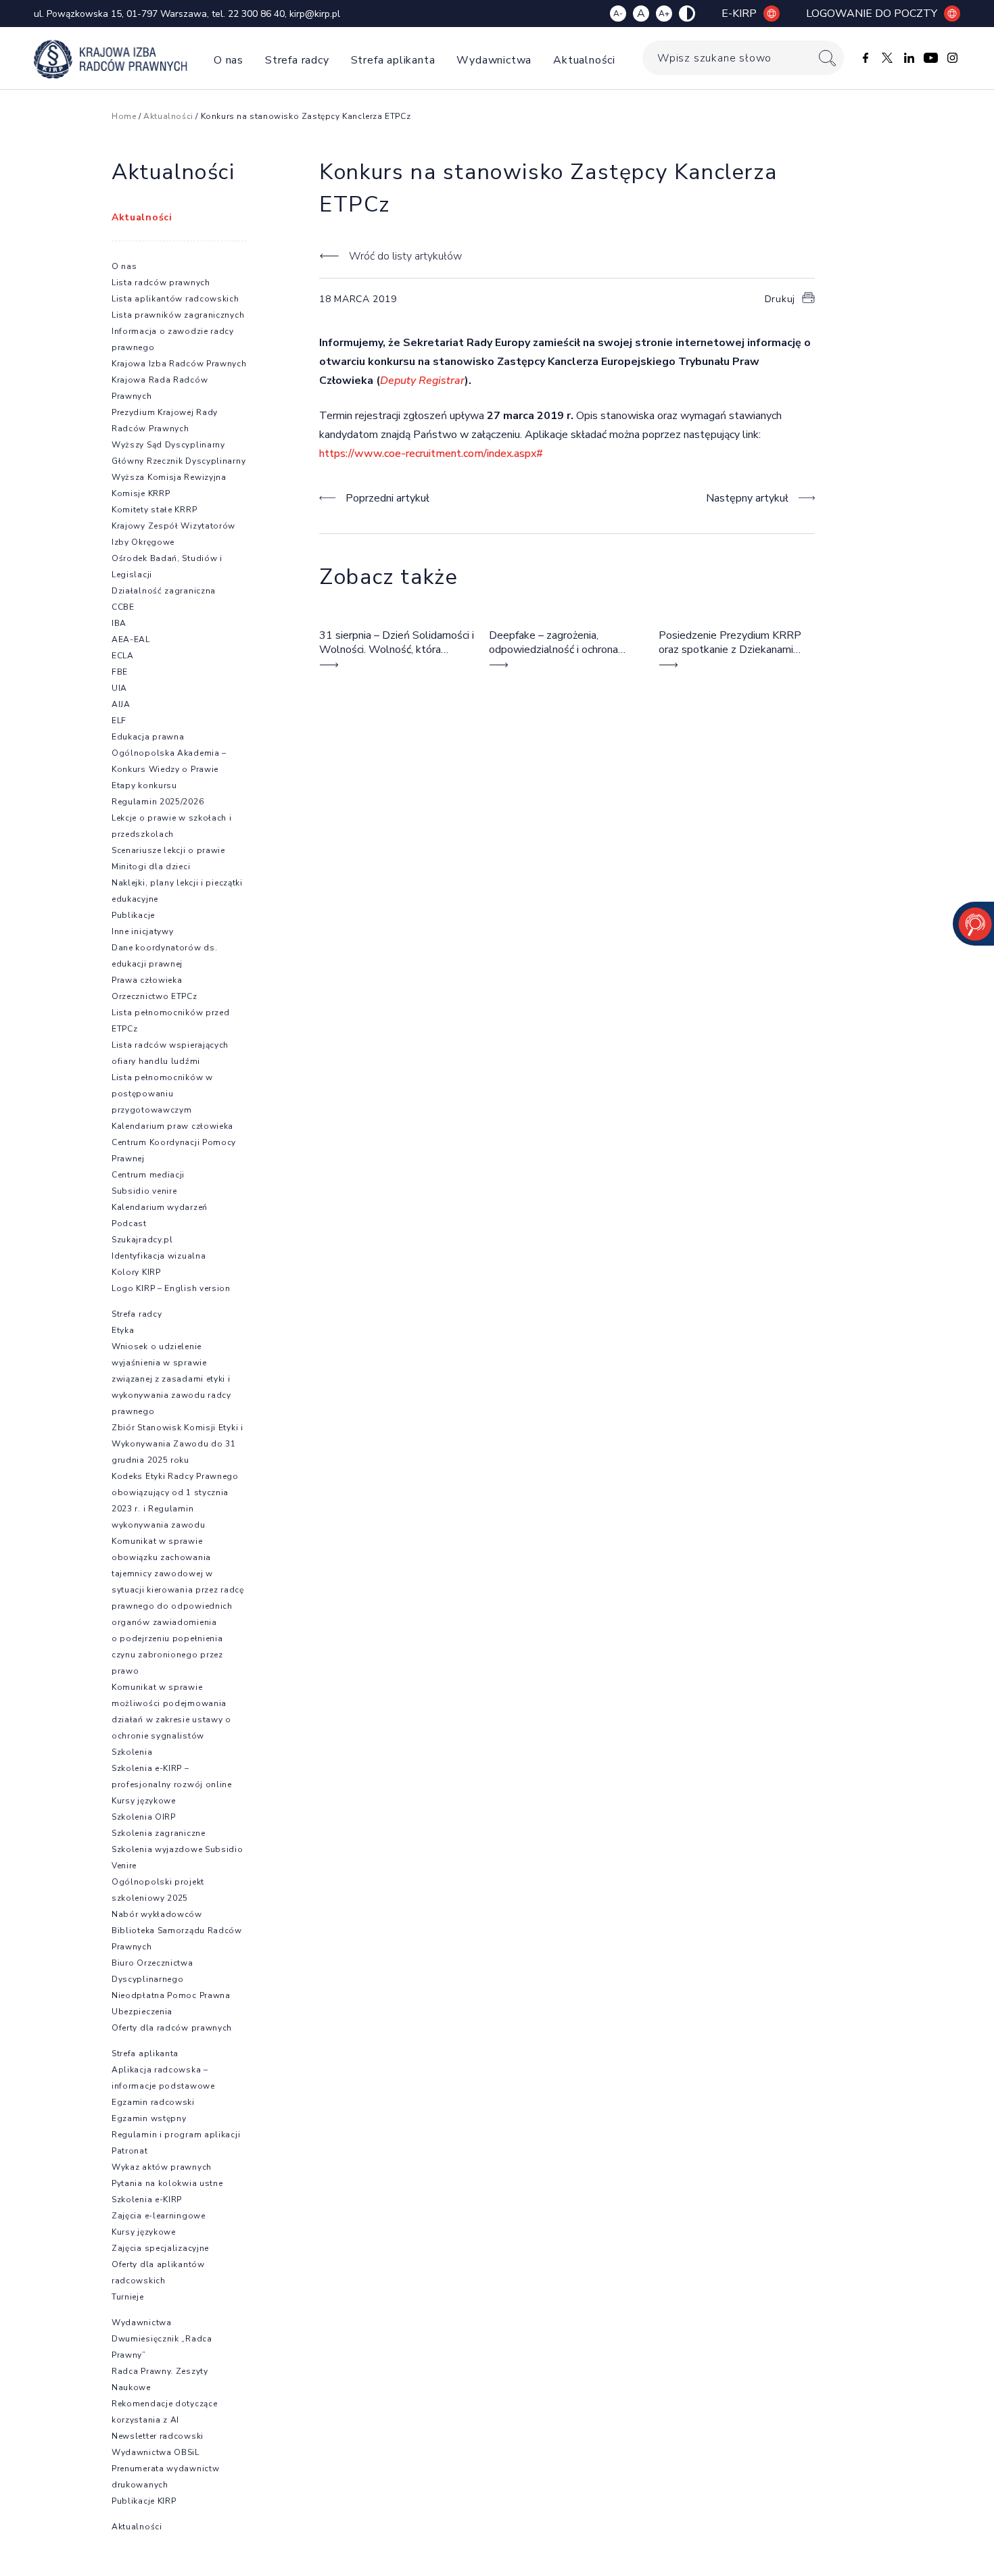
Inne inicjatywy (143, 931)
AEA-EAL (131, 639)
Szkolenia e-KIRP (147, 2200)
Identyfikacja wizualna (159, 1256)
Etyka (123, 1330)
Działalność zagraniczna (164, 591)
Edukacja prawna (148, 737)
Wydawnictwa (494, 60)
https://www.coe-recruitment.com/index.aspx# (431, 454)
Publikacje (133, 915)
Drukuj (780, 299)
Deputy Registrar (422, 381)
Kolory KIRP (136, 1272)
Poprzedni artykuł (387, 498)
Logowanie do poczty (872, 14)
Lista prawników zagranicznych (178, 315)
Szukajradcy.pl (142, 1240)
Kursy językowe (144, 1801)
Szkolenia (132, 1752)
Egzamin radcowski (153, 2102)
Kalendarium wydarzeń (160, 1207)
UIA (119, 688)
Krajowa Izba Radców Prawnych (179, 364)
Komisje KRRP (141, 493)
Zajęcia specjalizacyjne (160, 2248)
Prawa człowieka (147, 980)
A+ (664, 14)
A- (618, 14)
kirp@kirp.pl (315, 14)
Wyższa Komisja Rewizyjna (169, 477)
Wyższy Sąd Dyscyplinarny (168, 445)
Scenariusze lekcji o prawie (168, 850)
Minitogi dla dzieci (151, 867)
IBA (119, 623)
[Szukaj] (827, 58)
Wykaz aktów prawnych (162, 2167)
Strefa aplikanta (393, 60)
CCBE (123, 607)
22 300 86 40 (256, 14)
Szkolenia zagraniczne (159, 1833)
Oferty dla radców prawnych (172, 2028)
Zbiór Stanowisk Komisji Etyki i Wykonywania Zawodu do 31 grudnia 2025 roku (177, 1444)
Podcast (129, 1223)
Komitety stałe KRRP (154, 510)
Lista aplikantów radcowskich (175, 299)
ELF (119, 721)
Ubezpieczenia (142, 2012)
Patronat (130, 2151)
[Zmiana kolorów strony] (687, 14)
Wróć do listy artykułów (405, 256)
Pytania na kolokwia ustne (167, 2183)
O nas (229, 60)
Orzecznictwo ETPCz (155, 996)
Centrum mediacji (148, 1175)
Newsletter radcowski (158, 2436)
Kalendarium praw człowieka (172, 1126)
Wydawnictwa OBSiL (156, 2452)
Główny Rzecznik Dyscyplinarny (179, 461)
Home (124, 116)
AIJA (121, 704)
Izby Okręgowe (143, 542)
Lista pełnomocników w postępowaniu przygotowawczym (162, 1094)
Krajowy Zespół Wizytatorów (173, 526)
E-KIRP (739, 14)
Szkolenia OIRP (144, 1817)
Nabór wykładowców (157, 1914)
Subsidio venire (144, 1191)
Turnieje (128, 2297)
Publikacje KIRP (144, 2501)
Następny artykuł (747, 498)
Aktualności (584, 60)
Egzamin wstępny (149, 2118)
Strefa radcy (297, 60)
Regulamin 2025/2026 (158, 802)
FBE (120, 672)
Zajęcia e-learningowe (159, 2216)
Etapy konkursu (144, 785)
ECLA (123, 656)
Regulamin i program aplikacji (176, 2135)
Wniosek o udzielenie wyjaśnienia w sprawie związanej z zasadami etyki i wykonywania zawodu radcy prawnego (171, 1379)
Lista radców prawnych (161, 283)
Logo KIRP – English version (171, 1288)
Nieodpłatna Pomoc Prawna (171, 1995)
